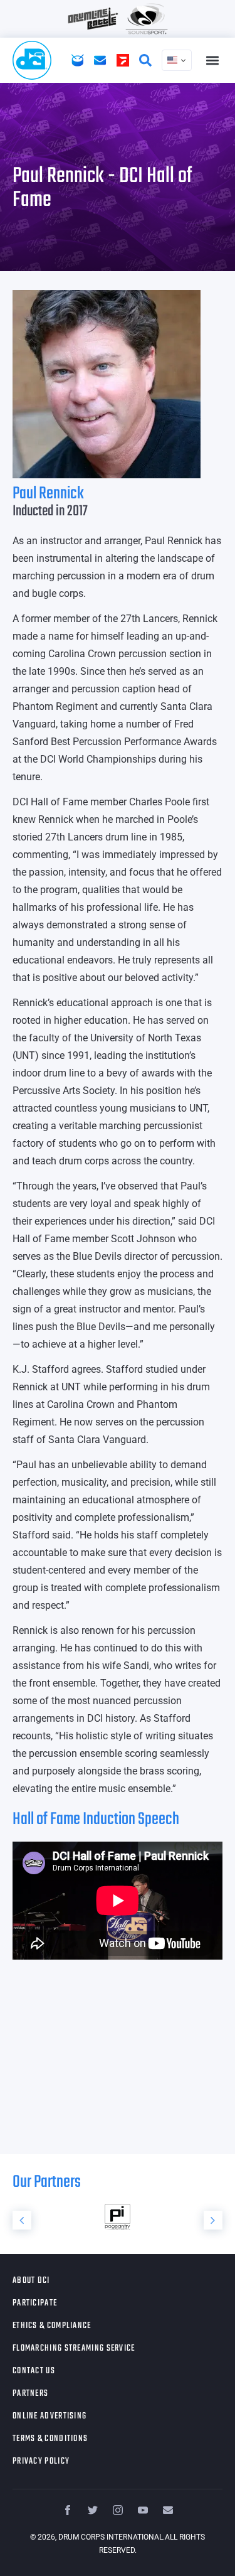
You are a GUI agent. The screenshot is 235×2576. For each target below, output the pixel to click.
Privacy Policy (41, 2461)
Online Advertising (50, 2416)
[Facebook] (68, 2510)
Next (213, 2220)
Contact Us (34, 2371)
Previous (22, 2220)
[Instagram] (118, 2510)
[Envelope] (168, 2510)
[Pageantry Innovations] (101, 2217)
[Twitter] (93, 2510)
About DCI (31, 2281)
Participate (35, 2303)
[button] (212, 61)
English (177, 60)
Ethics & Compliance (52, 2326)
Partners (30, 2394)
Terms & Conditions (50, 2439)
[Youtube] (143, 2510)
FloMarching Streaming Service (74, 2348)
